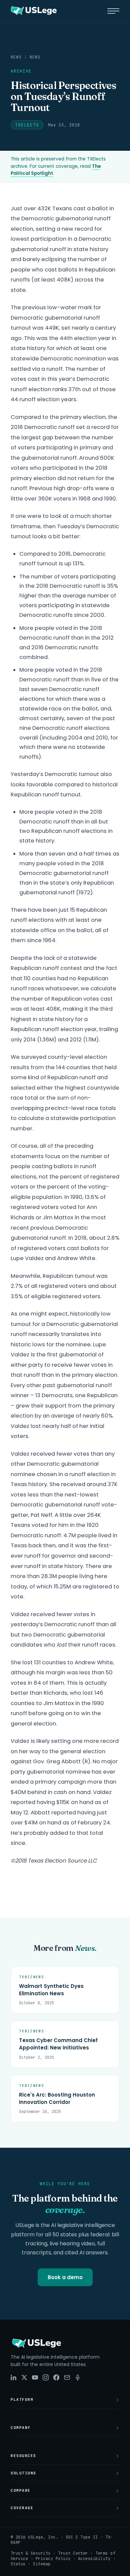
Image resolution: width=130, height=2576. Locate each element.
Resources (23, 2456)
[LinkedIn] (14, 2377)
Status (18, 2564)
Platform (22, 2399)
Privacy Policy (53, 2559)
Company (21, 2428)
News (16, 57)
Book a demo (65, 2277)
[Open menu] (113, 11)
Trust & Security (31, 2553)
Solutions (23, 2473)
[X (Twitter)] (24, 2377)
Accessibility (94, 2559)
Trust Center (73, 2553)
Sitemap (42, 2564)
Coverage (22, 2508)
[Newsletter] (67, 2377)
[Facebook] (56, 2377)
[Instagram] (46, 2377)
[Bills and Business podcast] (78, 2377)
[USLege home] (33, 11)
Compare (21, 2490)
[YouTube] (35, 2377)
